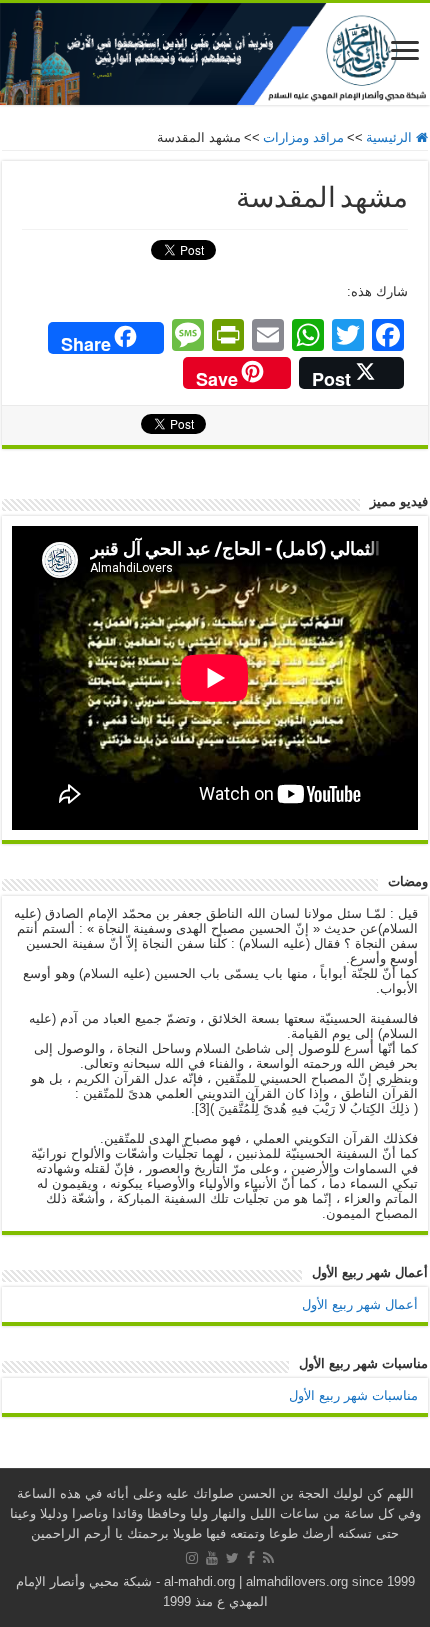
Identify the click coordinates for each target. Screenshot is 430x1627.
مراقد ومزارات (303, 137)
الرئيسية (391, 137)
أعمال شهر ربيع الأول (360, 1304)
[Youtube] (212, 1558)
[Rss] (268, 1558)
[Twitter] (232, 1558)
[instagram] (192, 1558)
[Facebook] (251, 1558)
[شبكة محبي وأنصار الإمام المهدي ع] (215, 54)
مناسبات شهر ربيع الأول (353, 1395)
